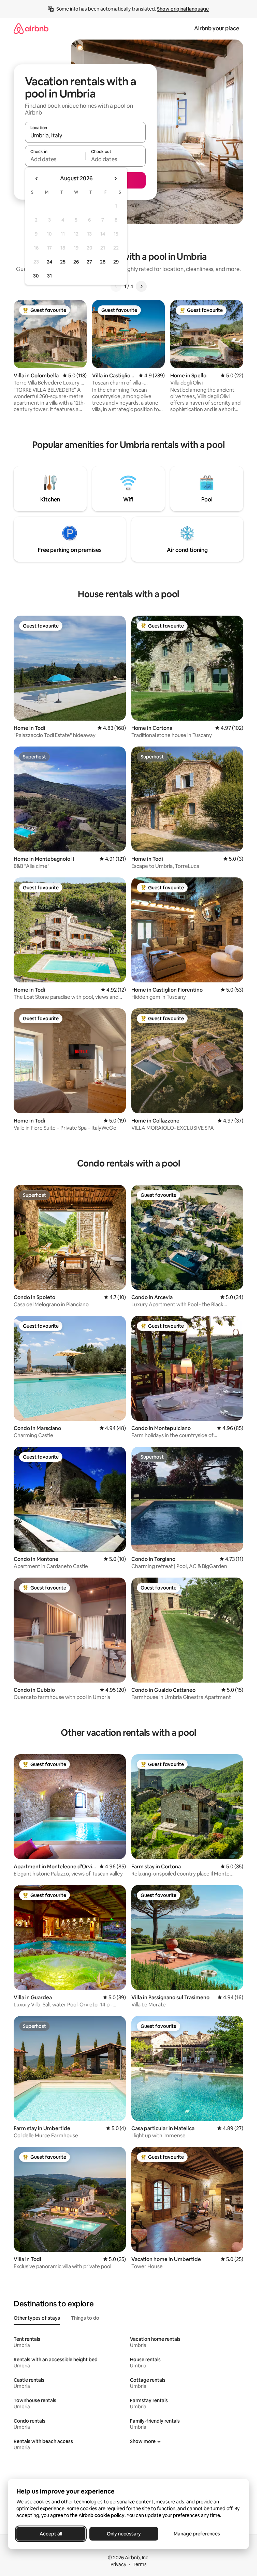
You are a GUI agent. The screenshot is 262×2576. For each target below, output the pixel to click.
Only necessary (124, 2534)
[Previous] (116, 286)
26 (76, 262)
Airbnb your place (217, 28)
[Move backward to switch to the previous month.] (37, 179)
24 (49, 262)
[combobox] (85, 135)
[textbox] (55, 159)
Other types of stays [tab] (37, 2318)
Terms (140, 2564)
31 (49, 276)
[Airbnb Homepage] (31, 28)
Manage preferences (197, 2534)
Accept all (51, 2534)
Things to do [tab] (85, 2318)
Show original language (183, 9)
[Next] (141, 286)
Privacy (118, 2564)
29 (116, 262)
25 (63, 262)
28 (103, 262)
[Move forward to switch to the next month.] (115, 179)
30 (36, 276)
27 (89, 262)
